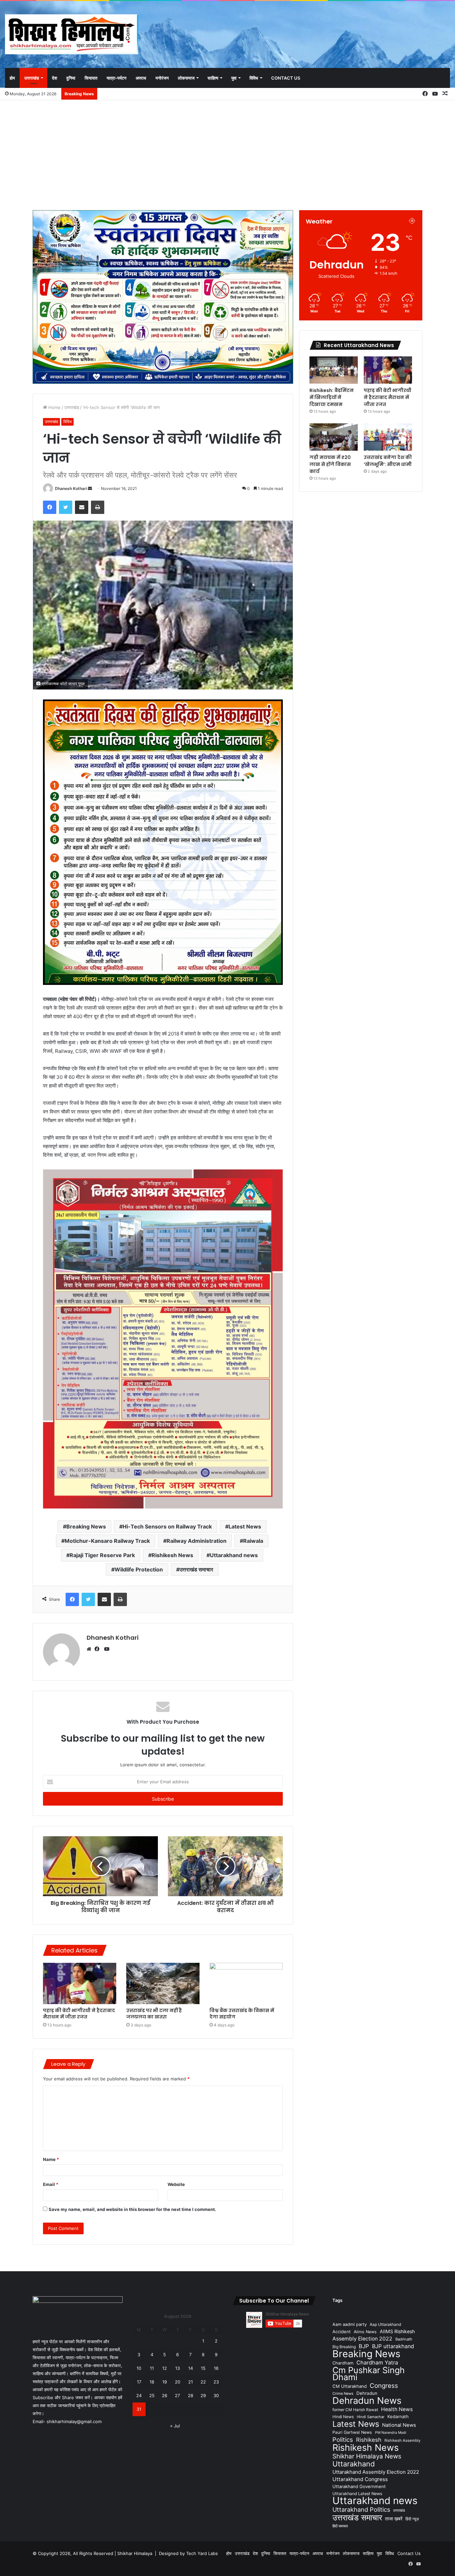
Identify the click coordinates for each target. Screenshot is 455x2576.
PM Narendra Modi (391, 2433)
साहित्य (213, 78)
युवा (234, 78)
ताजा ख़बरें (394, 2519)
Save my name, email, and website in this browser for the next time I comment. (132, 2209)
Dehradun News (367, 2401)
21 (191, 2382)
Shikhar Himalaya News (367, 2456)
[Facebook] (99, 1649)
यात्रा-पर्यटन (116, 78)
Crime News (343, 2393)
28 (191, 2395)
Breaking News (86, 1526)
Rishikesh (369, 2440)
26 (165, 2395)
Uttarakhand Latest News (357, 2494)
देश (54, 78)
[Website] (91, 1649)
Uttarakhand (354, 2464)
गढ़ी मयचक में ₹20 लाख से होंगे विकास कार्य (330, 464)
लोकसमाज (186, 78)
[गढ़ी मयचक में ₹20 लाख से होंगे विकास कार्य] (334, 437)
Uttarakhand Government (359, 2486)
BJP (364, 2346)
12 (165, 2368)
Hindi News (343, 2417)
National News (399, 2425)
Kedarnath (398, 2416)
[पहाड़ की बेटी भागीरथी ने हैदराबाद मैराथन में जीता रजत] (80, 1983)
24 (139, 2395)
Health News (397, 2409)
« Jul (175, 2426)
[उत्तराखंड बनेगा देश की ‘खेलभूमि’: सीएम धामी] (388, 437)
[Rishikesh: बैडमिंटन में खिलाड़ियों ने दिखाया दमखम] (334, 370)
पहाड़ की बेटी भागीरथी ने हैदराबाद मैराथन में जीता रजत (79, 2014)
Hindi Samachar (371, 2417)
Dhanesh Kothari (71, 488)
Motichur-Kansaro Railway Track (107, 1541)
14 (191, 2368)
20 (178, 2382)
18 (152, 2382)
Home (54, 407)
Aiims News (365, 2332)
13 (178, 2368)
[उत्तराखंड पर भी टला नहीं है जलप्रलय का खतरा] (163, 1983)
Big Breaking (344, 2347)
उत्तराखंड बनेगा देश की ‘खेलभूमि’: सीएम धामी (388, 461)
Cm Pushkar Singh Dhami (369, 2373)
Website (176, 2184)
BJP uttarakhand (393, 2346)
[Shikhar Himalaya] (72, 34)
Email (51, 2184)
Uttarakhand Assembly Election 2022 (376, 2472)
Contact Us (286, 78)
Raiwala (253, 1541)
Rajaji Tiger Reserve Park (102, 1555)
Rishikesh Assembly (402, 2440)
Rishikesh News (172, 1555)
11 (152, 2368)
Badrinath (404, 2339)
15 (203, 2368)
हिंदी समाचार (340, 2526)
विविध (254, 78)
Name (51, 2159)
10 (139, 2368)
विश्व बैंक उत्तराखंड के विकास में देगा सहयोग (242, 2014)
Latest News (245, 1526)
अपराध (141, 78)
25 (152, 2395)
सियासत (91, 78)
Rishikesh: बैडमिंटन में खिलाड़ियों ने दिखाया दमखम (332, 397)
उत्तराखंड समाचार (196, 1569)
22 (203, 2382)
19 (165, 2382)
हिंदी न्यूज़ (412, 2519)
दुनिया (71, 78)
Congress (384, 2386)
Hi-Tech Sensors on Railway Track (167, 1526)
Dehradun (367, 2393)
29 (203, 2395)
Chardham (343, 2363)
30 (216, 2395)
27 (177, 2395)
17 (139, 2382)
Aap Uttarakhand (385, 2324)
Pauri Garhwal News (352, 2432)
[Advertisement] (227, 154)
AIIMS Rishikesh (397, 2331)
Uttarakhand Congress (360, 2479)
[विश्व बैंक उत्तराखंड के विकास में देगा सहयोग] (246, 1983)
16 (216, 2368)
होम (12, 78)
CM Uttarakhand (350, 2386)
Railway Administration (197, 1541)
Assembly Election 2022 (362, 2339)
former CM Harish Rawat (355, 2410)
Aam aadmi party (350, 2324)
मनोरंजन (162, 78)
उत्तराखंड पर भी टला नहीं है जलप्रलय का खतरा (154, 2014)
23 (216, 2382)
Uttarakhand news (234, 1555)
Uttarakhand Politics (361, 2510)
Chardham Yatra (377, 2362)
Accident (342, 2332)
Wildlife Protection (139, 1569)
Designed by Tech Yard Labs (188, 2553)
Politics (343, 2440)
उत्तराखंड (32, 78)
